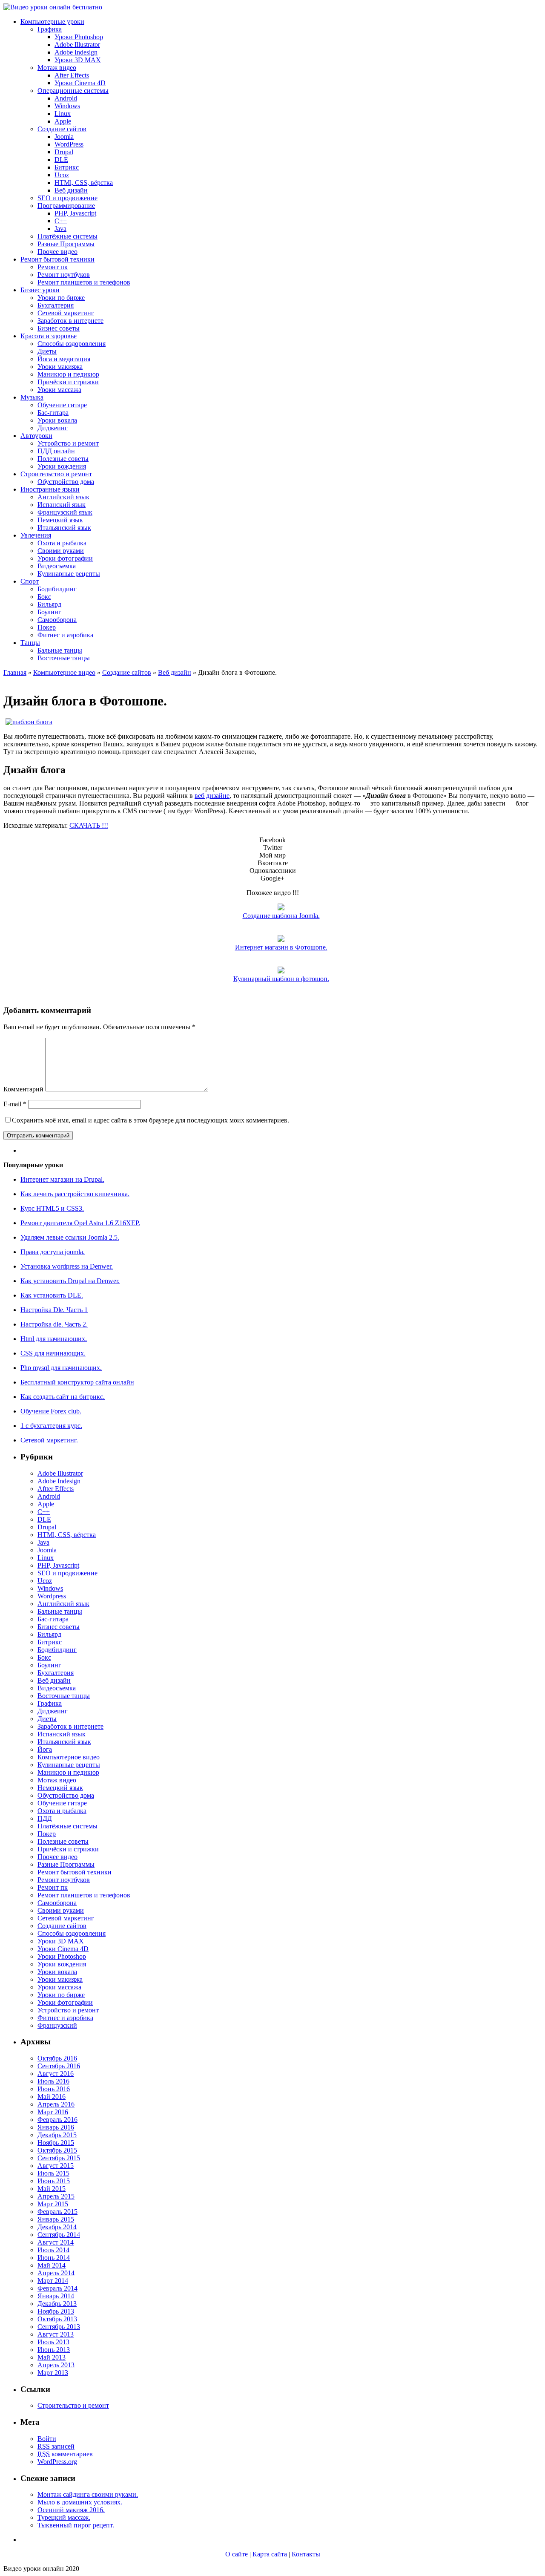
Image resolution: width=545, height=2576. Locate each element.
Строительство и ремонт (56, 474)
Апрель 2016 (56, 2104)
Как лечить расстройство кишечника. (75, 1194)
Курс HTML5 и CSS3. (52, 1208)
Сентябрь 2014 (59, 2235)
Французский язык (65, 512)
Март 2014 (53, 2281)
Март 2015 (53, 2204)
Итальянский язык (64, 528)
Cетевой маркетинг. (49, 1440)
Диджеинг (53, 428)
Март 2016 (53, 2112)
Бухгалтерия (56, 305)
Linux (63, 114)
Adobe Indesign (76, 52)
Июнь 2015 (54, 2181)
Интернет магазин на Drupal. (62, 1179)
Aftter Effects (56, 1489)
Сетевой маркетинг (66, 313)
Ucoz (62, 175)
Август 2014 (56, 2242)
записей (56, 2446)
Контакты (306, 2554)
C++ (61, 221)
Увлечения (36, 535)
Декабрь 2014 (57, 2227)
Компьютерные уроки (52, 22)
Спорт (30, 581)
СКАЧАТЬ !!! (89, 825)
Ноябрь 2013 (56, 2311)
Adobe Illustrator (77, 45)
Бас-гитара (53, 413)
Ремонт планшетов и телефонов (84, 282)
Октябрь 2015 (57, 2150)
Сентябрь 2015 (59, 2158)
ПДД (45, 1818)
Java (60, 229)
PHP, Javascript (75, 213)
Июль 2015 (53, 2173)
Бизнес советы (59, 328)
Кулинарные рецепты (69, 574)
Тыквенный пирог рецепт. (76, 2525)
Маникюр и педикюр (68, 374)
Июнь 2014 (54, 2258)
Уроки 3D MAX (78, 60)
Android (66, 98)
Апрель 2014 (56, 2273)
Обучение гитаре (62, 405)
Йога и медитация (64, 359)
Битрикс (67, 167)
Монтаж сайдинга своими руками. (88, 2494)
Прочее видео (57, 252)
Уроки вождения (62, 466)
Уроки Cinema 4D (80, 83)
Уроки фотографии (65, 558)
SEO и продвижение (67, 198)
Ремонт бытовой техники (57, 259)
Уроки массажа (59, 390)
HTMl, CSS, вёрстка (84, 183)
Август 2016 (56, 2074)
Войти (47, 2439)
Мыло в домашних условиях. (80, 2502)
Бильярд (49, 604)
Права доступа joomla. (53, 1252)
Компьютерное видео (64, 672)
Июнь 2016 (54, 2089)
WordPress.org (57, 2462)
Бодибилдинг (57, 589)
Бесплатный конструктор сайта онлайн (77, 1382)
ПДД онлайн (56, 451)
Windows (67, 106)
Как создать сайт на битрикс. (63, 1397)
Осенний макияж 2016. (71, 2510)
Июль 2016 (53, 2081)
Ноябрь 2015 (56, 2143)
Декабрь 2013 (57, 2304)
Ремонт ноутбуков (64, 275)
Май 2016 (52, 2097)
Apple (63, 121)
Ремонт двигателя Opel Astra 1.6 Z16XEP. (80, 1223)
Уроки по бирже (61, 298)
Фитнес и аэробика (65, 635)
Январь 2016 (56, 2127)
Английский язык (63, 497)
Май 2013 (52, 2357)
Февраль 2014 (57, 2288)
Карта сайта (270, 2554)
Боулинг (49, 612)
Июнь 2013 (54, 2350)
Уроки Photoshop (79, 37)
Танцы (30, 643)
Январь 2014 (56, 2296)
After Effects (72, 75)
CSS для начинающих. (53, 1353)
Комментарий (23, 1089)
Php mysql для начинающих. (61, 1368)
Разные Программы (66, 244)
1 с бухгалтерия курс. (51, 1426)
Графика (50, 29)
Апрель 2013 (56, 2365)
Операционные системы (73, 91)
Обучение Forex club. (51, 1411)
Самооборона (57, 620)
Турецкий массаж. (64, 2517)
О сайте (237, 2554)
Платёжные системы (67, 236)
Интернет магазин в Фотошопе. (281, 947)
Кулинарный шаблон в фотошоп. (281, 979)
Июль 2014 (53, 2250)
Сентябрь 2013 (59, 2327)
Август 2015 (56, 2166)
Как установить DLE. (52, 1295)
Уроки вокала (57, 420)
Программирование (66, 206)
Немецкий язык (60, 520)
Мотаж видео (57, 68)
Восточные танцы (64, 658)
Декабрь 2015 (57, 2135)
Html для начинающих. (54, 1339)
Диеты (47, 351)
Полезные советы (63, 459)
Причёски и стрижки (68, 382)
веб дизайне (212, 796)
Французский (57, 2025)
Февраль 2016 (57, 2120)
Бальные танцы (60, 650)
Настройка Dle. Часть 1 (54, 1310)
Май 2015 (52, 2189)
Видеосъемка (57, 566)
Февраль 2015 (57, 2212)
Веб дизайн (71, 190)
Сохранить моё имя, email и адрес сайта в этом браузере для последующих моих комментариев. (151, 1120)
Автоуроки (36, 436)
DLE (61, 160)
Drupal (64, 152)
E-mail (15, 1104)
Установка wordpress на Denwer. (67, 1266)
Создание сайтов (62, 129)
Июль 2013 (53, 2342)
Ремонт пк (53, 267)
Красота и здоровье (49, 336)
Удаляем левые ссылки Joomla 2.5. (70, 1237)
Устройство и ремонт (68, 443)
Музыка (32, 397)
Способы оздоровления (72, 344)
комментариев (65, 2454)
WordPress (69, 144)
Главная (15, 672)
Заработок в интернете (70, 321)
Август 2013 (56, 2334)
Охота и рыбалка (62, 543)
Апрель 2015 (56, 2196)
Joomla (64, 137)
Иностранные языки (50, 489)
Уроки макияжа (60, 367)
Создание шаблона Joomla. (281, 916)
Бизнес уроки (40, 290)
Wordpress (52, 1596)
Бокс (44, 597)
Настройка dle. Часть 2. (54, 1324)
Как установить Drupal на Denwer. (70, 1281)
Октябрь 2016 (57, 2058)
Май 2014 (52, 2265)
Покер (47, 627)
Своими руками (61, 551)
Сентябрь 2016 (59, 2066)
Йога (45, 1749)
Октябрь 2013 (57, 2319)
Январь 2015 (56, 2219)
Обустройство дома (66, 482)
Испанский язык (62, 505)
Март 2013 (53, 2373)
